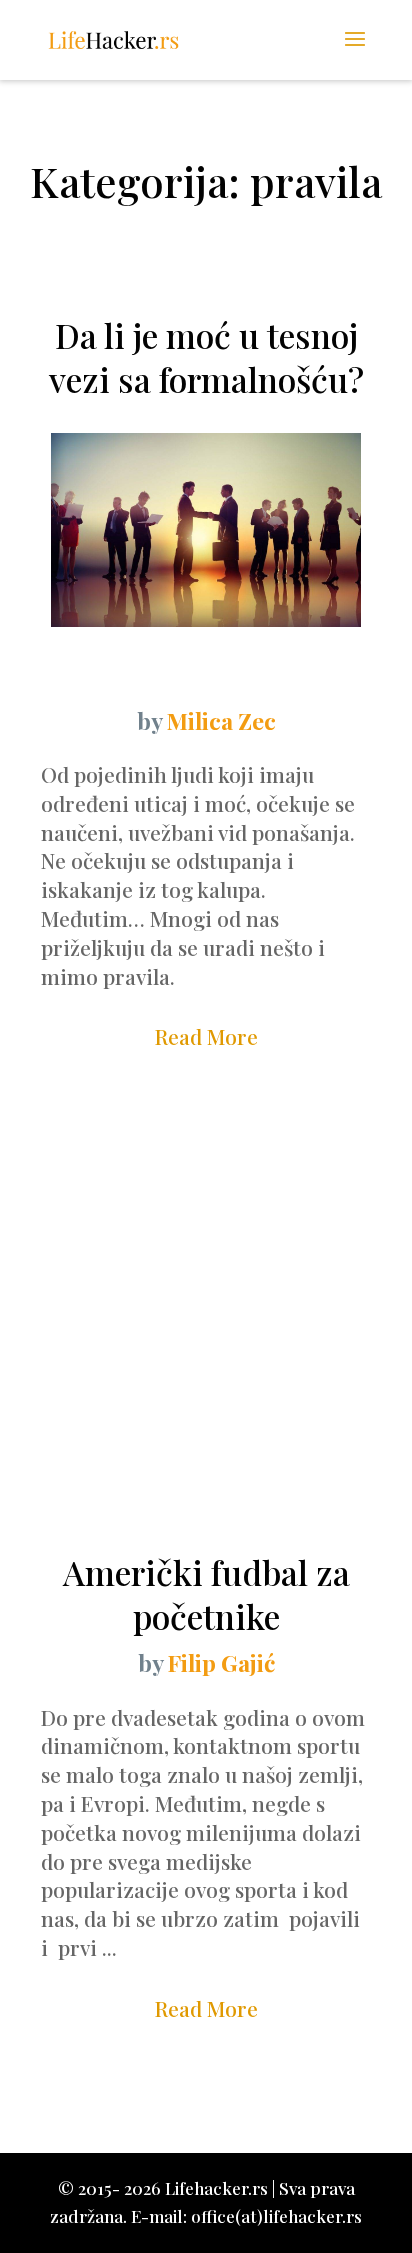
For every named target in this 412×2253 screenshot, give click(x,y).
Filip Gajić (221, 1662)
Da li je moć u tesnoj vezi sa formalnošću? (206, 357)
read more (206, 1036)
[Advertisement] (206, 1325)
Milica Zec (221, 720)
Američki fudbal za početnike (206, 1594)
